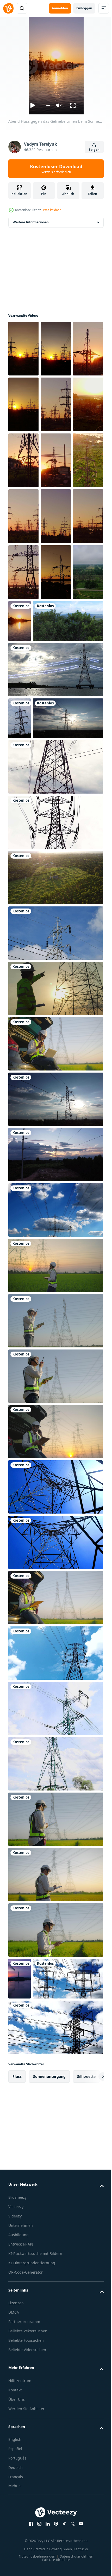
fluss (17, 2328)
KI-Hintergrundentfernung (32, 2514)
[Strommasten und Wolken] (55, 1420)
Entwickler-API (21, 2496)
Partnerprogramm (24, 2573)
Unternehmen (21, 2477)
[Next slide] (91, 2328)
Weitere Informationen (31, 222)
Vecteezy (16, 2458)
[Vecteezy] (8, 8)
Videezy (15, 2467)
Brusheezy (17, 2449)
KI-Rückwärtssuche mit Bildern (35, 2505)
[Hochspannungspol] (55, 1143)
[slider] (48, 105)
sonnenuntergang (49, 2328)
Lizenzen (16, 2554)
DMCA (14, 2564)
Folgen (94, 150)
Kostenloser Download (56, 169)
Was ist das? (52, 210)
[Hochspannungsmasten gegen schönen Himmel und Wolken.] (55, 1863)
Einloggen (84, 8)
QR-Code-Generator (26, 2524)
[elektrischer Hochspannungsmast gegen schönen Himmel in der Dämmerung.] (55, 837)
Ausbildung (18, 2486)
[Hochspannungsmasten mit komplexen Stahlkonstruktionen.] (55, 976)
